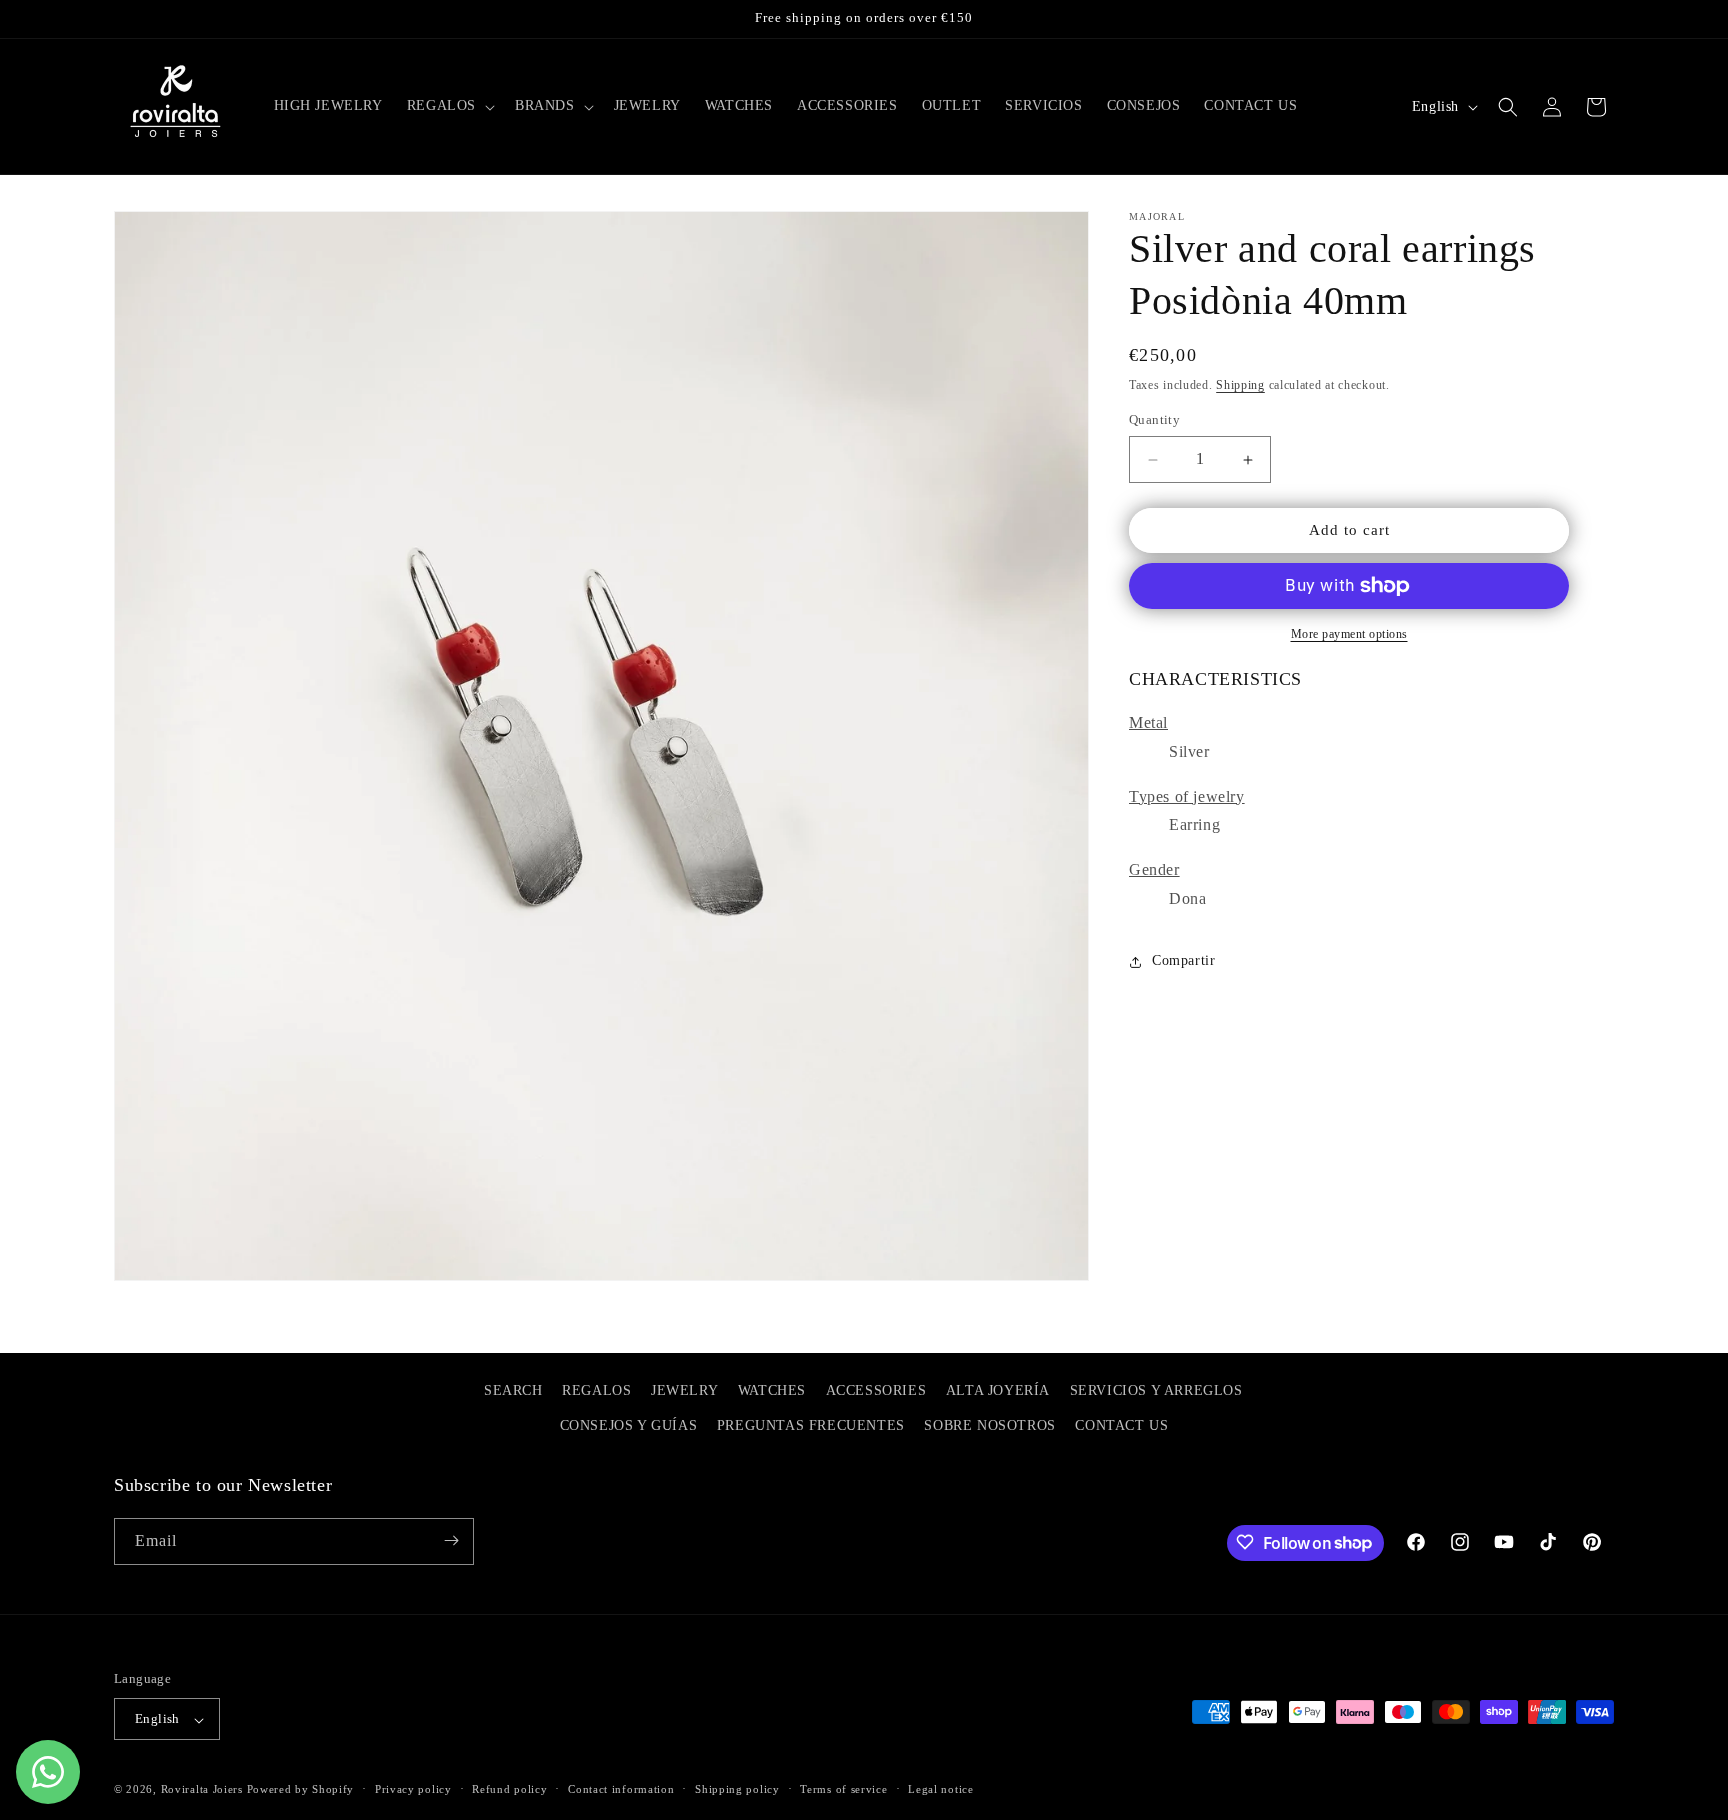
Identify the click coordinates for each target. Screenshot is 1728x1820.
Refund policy (509, 1789)
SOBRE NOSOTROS (989, 1426)
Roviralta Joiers (202, 1790)
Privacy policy (413, 1789)
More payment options (1349, 634)
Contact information (621, 1789)
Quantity (1154, 420)
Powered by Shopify (301, 1790)
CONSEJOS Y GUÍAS (629, 1426)
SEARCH (513, 1390)
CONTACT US (1121, 1426)
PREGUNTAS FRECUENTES (811, 1426)
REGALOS (596, 1390)
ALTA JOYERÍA (998, 1390)
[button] (449, 106)
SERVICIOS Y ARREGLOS (1156, 1390)
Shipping (1240, 385)
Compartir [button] (1183, 961)
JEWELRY (684, 1390)
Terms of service (843, 1789)
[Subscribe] (451, 1540)
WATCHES (772, 1390)
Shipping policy (737, 1789)
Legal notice (940, 1789)
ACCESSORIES (876, 1390)
